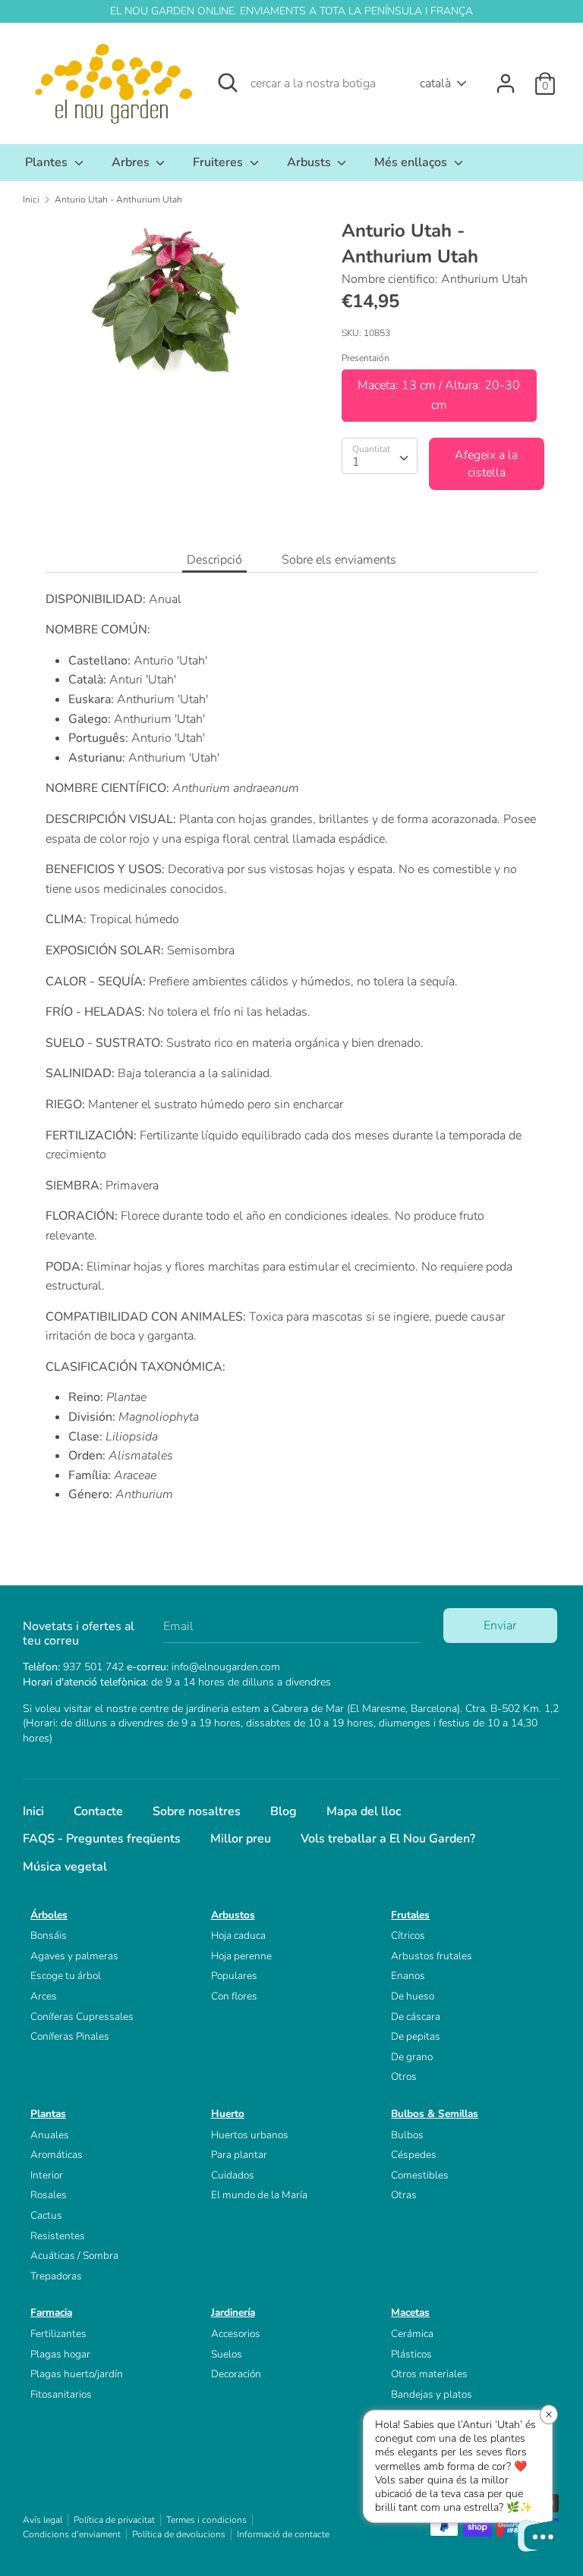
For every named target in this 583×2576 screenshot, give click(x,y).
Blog (284, 1811)
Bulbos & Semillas (435, 2114)
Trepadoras (56, 2276)
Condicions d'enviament (72, 2534)
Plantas (48, 2114)
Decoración (236, 2374)
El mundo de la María (259, 2195)
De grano (412, 2057)
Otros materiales (429, 2374)
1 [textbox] (356, 462)
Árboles (49, 1915)
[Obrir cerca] (228, 83)
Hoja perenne (241, 1956)
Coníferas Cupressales (82, 2017)
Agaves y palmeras (74, 1956)
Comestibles (420, 2175)
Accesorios (236, 2334)
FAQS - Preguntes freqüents (102, 1839)
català (435, 83)
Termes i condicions (206, 2520)
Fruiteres (219, 162)
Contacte (98, 1811)
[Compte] (506, 77)
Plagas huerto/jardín (77, 2374)
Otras (404, 2195)
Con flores (234, 1996)
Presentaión (366, 358)
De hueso (413, 1996)
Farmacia (51, 2312)
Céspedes (414, 2155)
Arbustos (233, 1915)
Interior (47, 2175)
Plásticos (411, 2354)
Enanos (408, 1976)
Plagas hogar (60, 2354)
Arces (44, 1996)
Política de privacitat (114, 2520)
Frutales (410, 1915)
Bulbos (407, 2135)
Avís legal (43, 2520)
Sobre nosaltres (197, 1811)
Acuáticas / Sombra (74, 2256)
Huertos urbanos (250, 2135)
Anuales (50, 2135)
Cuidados (233, 2175)
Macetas (410, 2312)
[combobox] (380, 456)
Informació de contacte (283, 2534)
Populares (234, 1976)
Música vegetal (65, 1867)
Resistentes (58, 2236)
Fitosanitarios (61, 2394)
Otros (404, 2077)
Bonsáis (49, 1935)
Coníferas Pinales (70, 2036)
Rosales (49, 2195)
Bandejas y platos (432, 2394)
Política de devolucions (179, 2534)
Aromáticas (57, 2155)
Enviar (500, 1626)
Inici (33, 1811)
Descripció (214, 560)
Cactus (46, 2215)
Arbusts (310, 162)
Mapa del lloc (364, 1811)
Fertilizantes (58, 2334)
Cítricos (408, 1935)
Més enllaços (412, 162)
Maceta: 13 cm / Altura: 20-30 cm (439, 395)
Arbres (132, 162)
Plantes (48, 162)
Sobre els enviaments (339, 560)
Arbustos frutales (432, 1956)
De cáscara (416, 2017)
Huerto (228, 2114)
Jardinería (233, 2312)
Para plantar (239, 2155)
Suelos (227, 2354)
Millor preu (241, 1839)
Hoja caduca (238, 1935)
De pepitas (416, 2036)
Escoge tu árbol (66, 1976)
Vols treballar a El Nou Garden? (388, 1839)
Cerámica (412, 2334)
